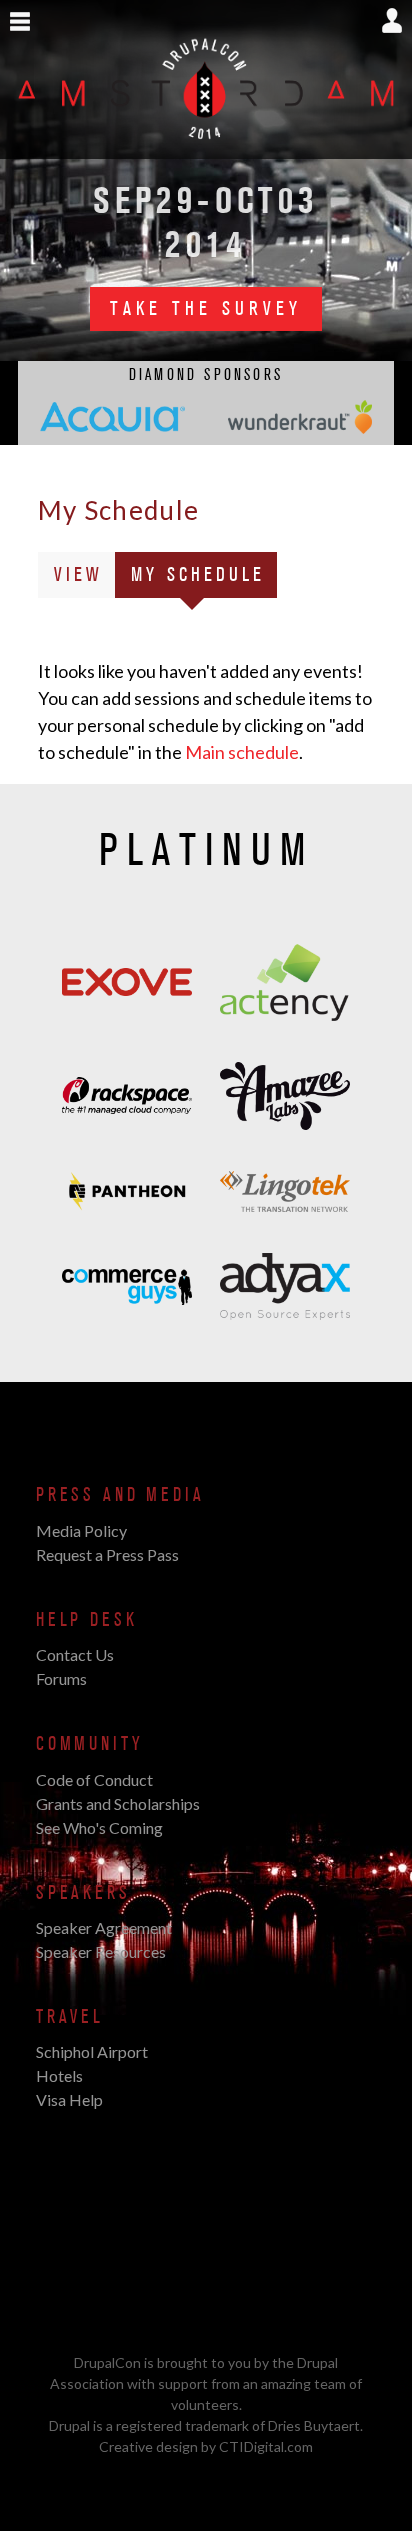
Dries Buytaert (314, 2425)
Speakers (83, 1893)
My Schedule (204, 580)
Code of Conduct (94, 1779)
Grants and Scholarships (118, 1803)
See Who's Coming (99, 1827)
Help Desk (86, 1620)
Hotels (59, 2075)
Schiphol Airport (92, 2051)
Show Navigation (20, 22)
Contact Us (75, 1654)
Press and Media (120, 1495)
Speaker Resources (101, 1951)
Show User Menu (392, 20)
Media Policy (81, 1530)
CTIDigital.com (266, 2446)
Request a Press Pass (107, 1554)
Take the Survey (206, 309)
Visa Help (69, 2099)
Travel (70, 2017)
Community (89, 1744)
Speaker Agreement (104, 1927)
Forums (61, 1678)
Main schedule (242, 752)
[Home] (206, 148)
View (78, 575)
